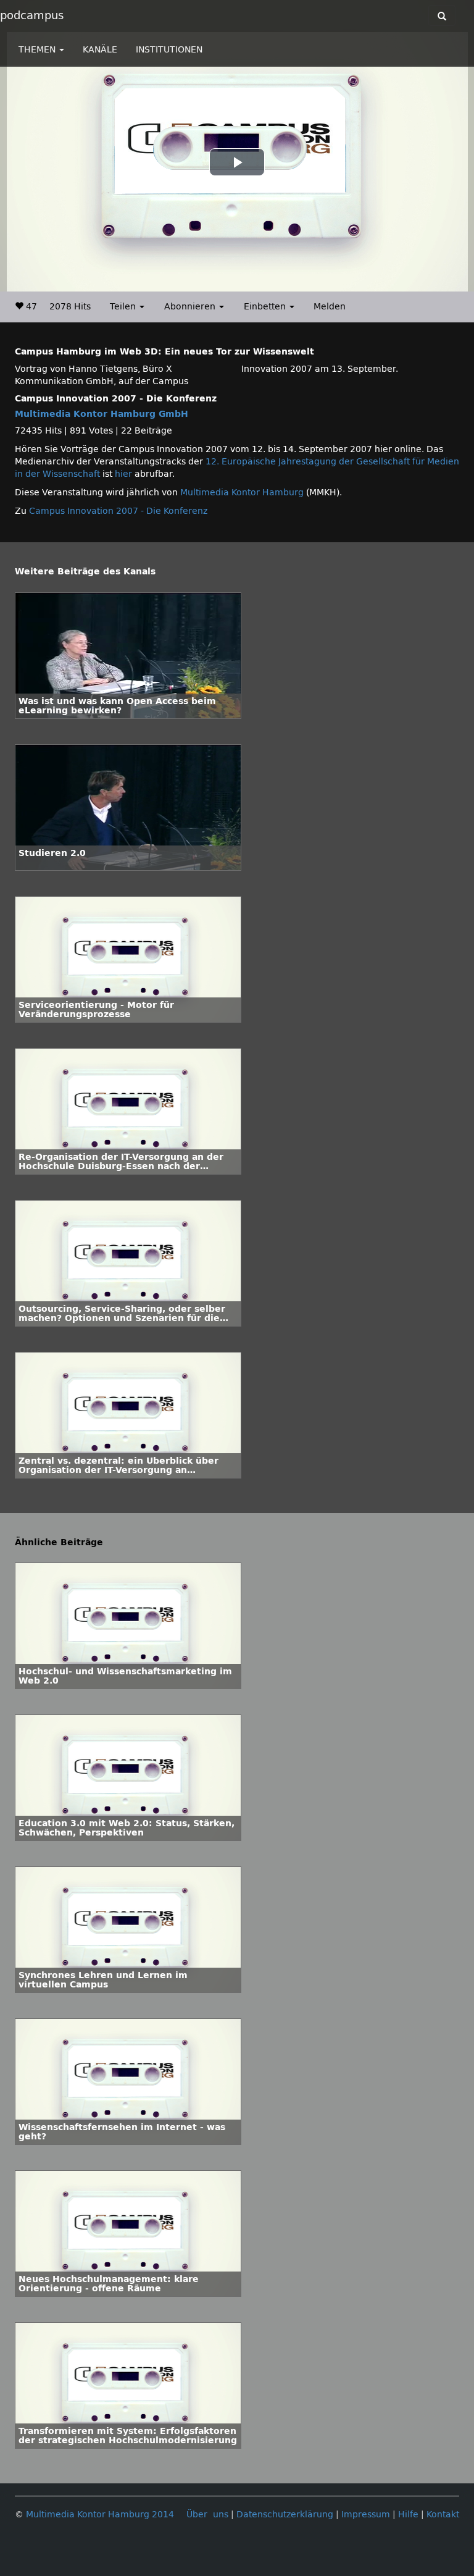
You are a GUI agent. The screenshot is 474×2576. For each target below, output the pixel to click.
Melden (330, 307)
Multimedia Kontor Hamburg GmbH (102, 414)
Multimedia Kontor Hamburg (243, 493)
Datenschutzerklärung (285, 2515)
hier (123, 474)
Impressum (366, 2515)
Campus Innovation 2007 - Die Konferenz (118, 511)
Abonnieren (191, 307)
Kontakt (443, 2515)
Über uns (207, 2515)
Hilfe (408, 2515)
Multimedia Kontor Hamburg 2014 (100, 2515)
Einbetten (266, 307)
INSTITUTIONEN (169, 50)
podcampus (32, 15)
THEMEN (38, 50)
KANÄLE (100, 50)
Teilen (124, 307)
